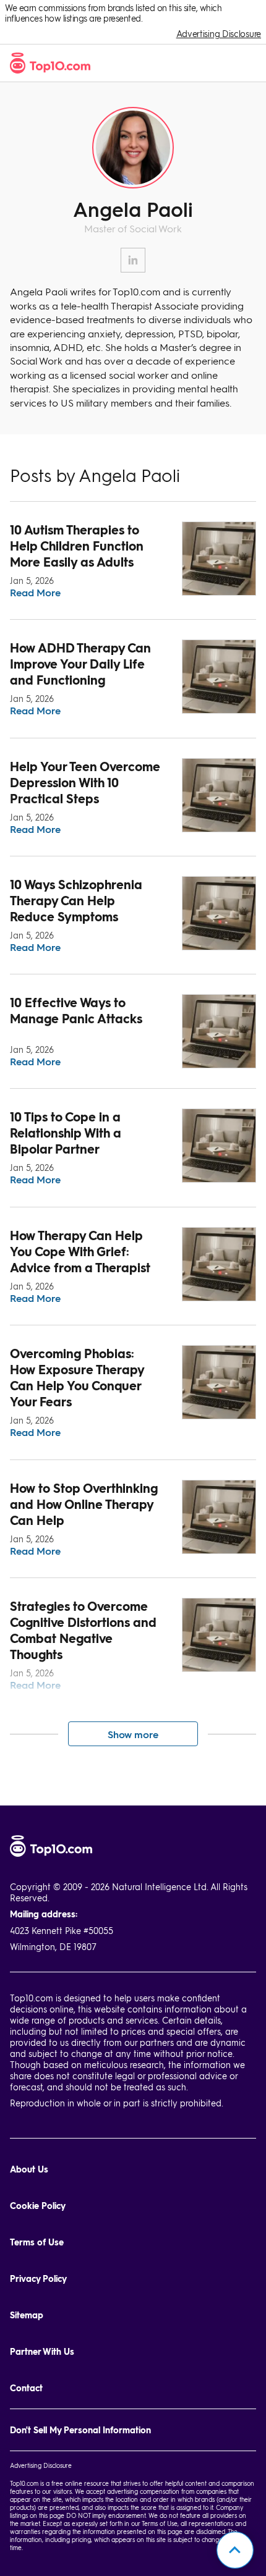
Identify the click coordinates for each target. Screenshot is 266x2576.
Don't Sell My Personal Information (80, 2430)
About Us (29, 2169)
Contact (26, 2388)
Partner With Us (42, 2351)
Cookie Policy (38, 2206)
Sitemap (27, 2315)
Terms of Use (37, 2242)
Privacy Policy (38, 2278)
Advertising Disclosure (219, 34)
